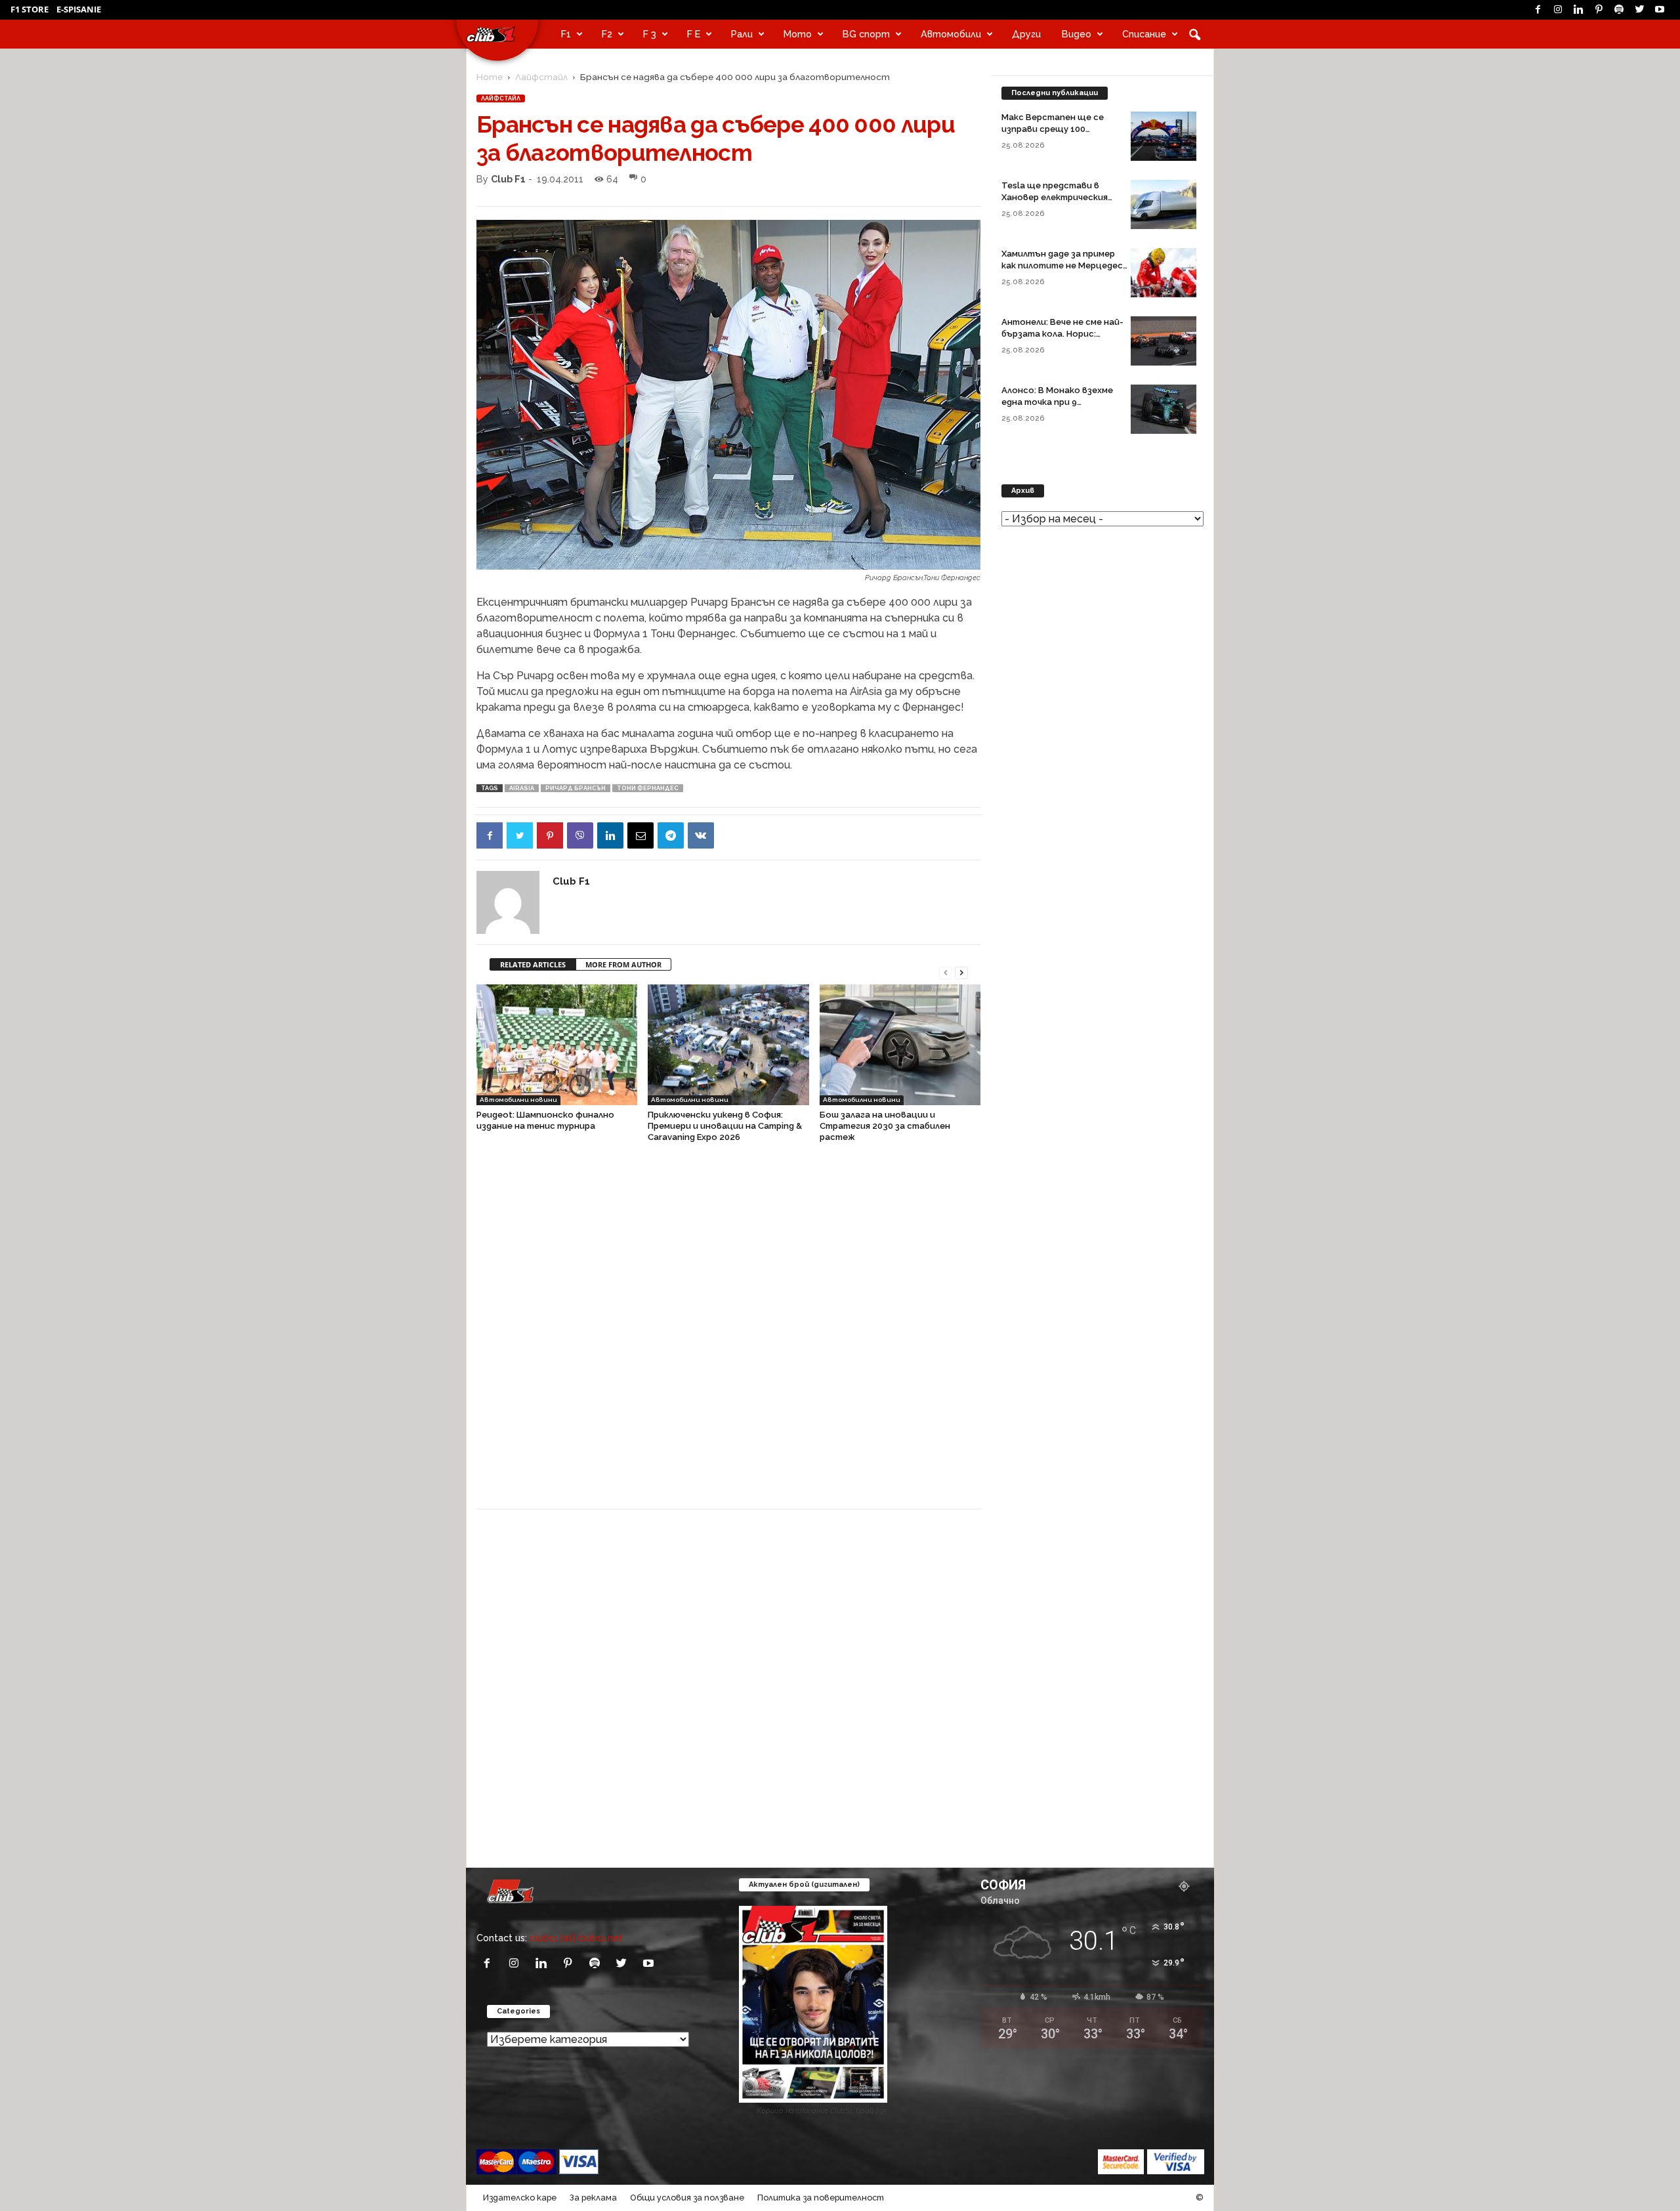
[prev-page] (946, 972)
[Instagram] (1558, 10)
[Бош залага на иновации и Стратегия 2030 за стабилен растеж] (900, 1045)
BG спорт (866, 34)
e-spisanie (79, 9)
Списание (1144, 34)
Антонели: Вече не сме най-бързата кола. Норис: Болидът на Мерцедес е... (1062, 334)
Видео (1077, 34)
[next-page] (961, 972)
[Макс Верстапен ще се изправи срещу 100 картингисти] (1164, 136)
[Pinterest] (1599, 10)
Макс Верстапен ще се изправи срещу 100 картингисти (1053, 129)
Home (490, 77)
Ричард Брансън (576, 788)
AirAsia (522, 788)
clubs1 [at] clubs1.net (576, 1938)
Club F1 (508, 179)
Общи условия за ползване (687, 2198)
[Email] (640, 835)
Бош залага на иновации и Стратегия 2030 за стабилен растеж (885, 1126)
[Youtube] (1660, 10)
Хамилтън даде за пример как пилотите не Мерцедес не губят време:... (1062, 265)
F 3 (650, 34)
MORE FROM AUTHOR (623, 964)
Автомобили (951, 34)
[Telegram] (671, 835)
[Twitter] (1639, 10)
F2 (607, 34)
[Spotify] (1619, 10)
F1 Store (30, 9)
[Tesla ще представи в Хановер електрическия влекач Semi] (1164, 204)
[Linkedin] (1578, 10)
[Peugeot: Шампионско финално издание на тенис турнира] (557, 1045)
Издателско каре (520, 2198)
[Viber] (580, 835)
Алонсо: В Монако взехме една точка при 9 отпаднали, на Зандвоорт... (1062, 402)
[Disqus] (728, 1332)
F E (694, 34)
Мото (798, 34)
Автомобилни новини (518, 1100)
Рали (742, 34)
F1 (566, 34)
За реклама (593, 2198)
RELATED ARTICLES (533, 964)
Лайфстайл (541, 77)
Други (1026, 34)
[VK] (701, 835)
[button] (1194, 34)
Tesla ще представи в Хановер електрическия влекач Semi (1055, 197)
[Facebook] (1538, 10)
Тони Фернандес (648, 788)
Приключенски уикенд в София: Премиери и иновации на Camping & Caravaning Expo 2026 (725, 1126)
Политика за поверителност (821, 2198)
